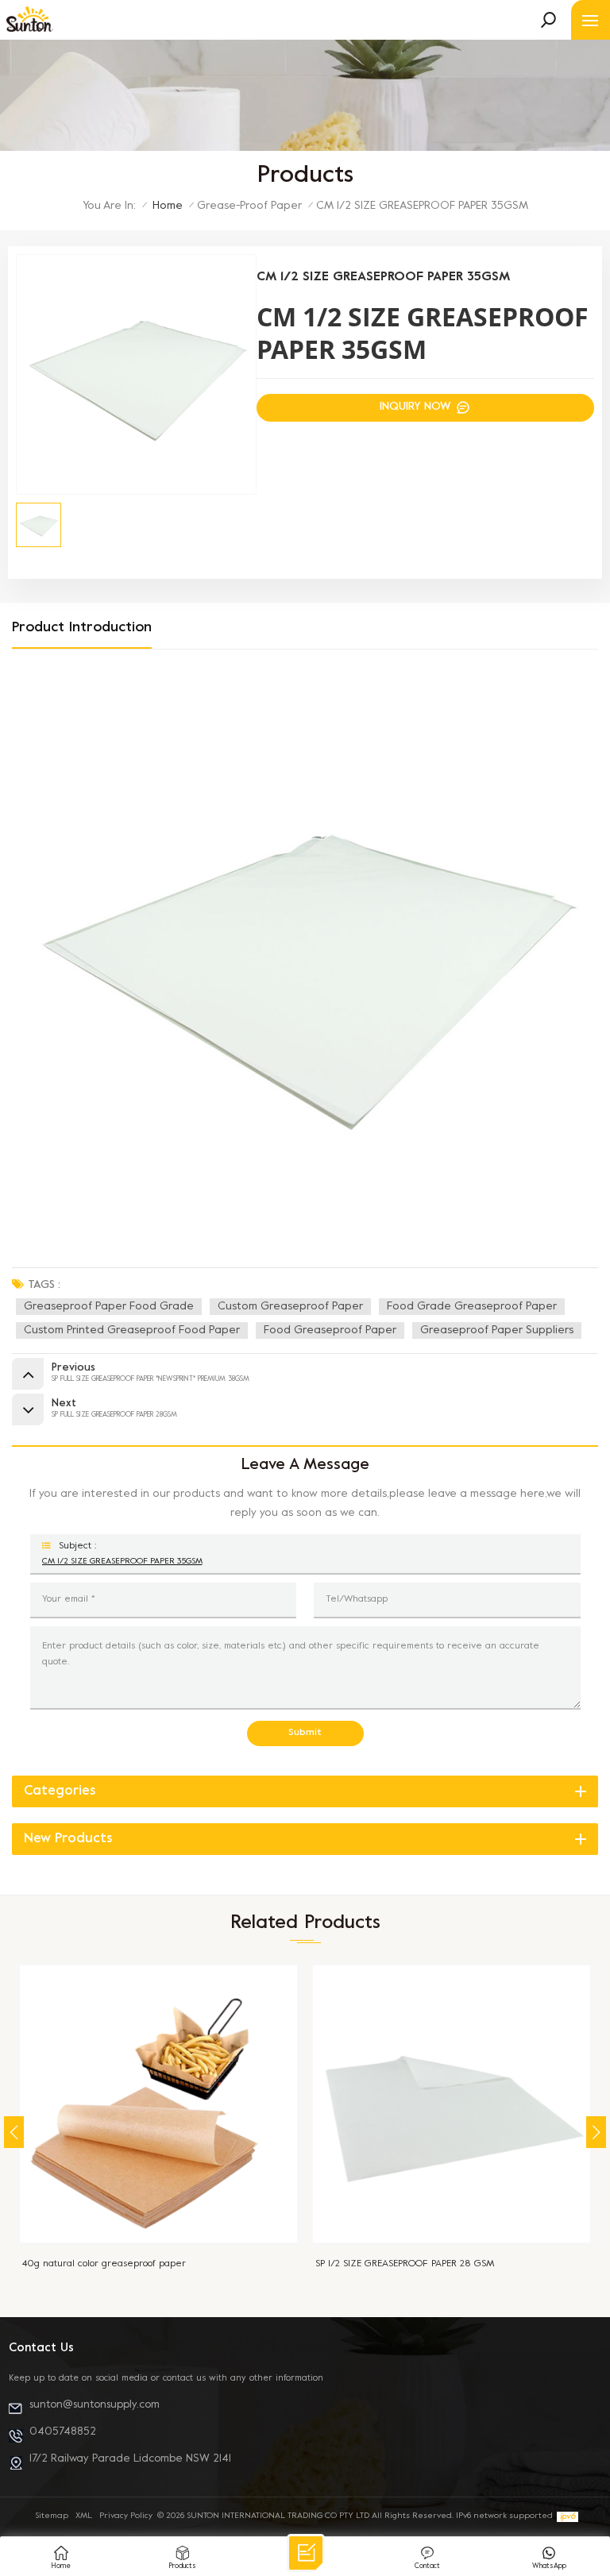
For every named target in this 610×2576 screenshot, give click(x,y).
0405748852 (63, 2432)
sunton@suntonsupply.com (95, 2405)
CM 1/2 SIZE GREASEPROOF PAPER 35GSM (122, 1561)
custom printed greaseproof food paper (132, 1330)
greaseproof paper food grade (109, 1307)
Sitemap (52, 2516)
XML (84, 2516)
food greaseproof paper (330, 1330)
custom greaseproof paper (290, 1307)
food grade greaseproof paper (472, 1307)
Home (168, 206)
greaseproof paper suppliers (497, 1330)
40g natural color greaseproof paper (104, 2264)
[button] (596, 2132)
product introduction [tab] (82, 628)
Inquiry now (417, 407)
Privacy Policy (126, 2516)
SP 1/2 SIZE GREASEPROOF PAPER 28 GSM (405, 2264)
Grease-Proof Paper (249, 206)
